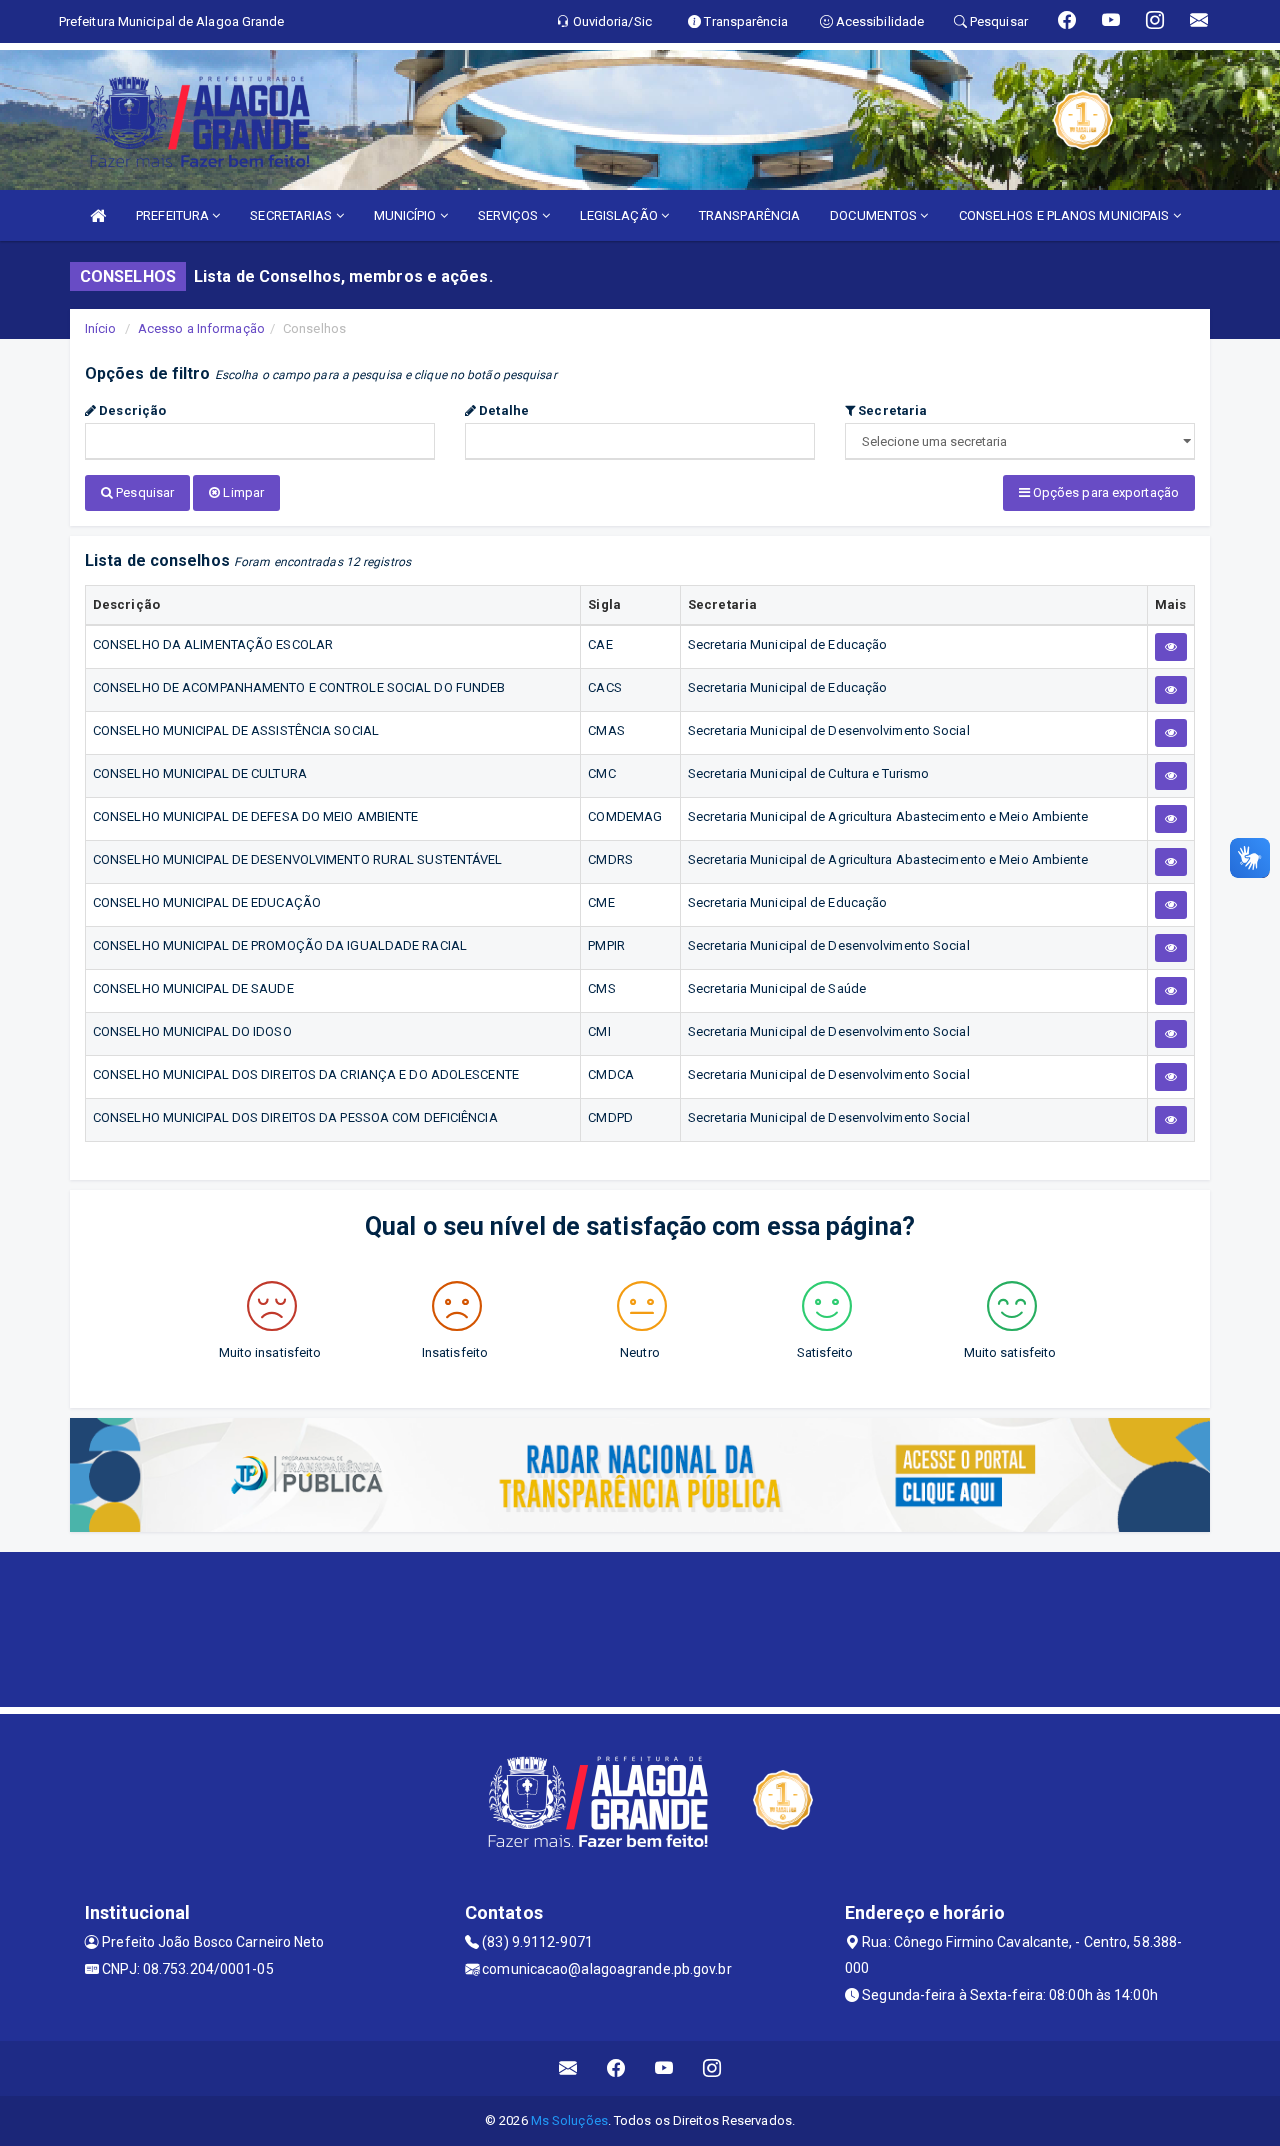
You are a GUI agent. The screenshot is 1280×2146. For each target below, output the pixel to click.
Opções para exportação (1104, 492)
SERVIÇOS (510, 215)
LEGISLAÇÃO (620, 215)
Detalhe (502, 410)
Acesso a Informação (201, 328)
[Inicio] (98, 215)
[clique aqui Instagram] (712, 2068)
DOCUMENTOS (875, 215)
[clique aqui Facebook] (616, 2068)
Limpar (242, 492)
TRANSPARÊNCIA (749, 215)
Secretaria (891, 410)
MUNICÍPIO (407, 215)
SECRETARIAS (292, 215)
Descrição (131, 410)
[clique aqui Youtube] (664, 2068)
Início (101, 328)
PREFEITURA (174, 215)
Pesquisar (143, 492)
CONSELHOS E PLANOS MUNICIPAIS (1066, 215)
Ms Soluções (569, 2120)
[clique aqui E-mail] (568, 2068)
